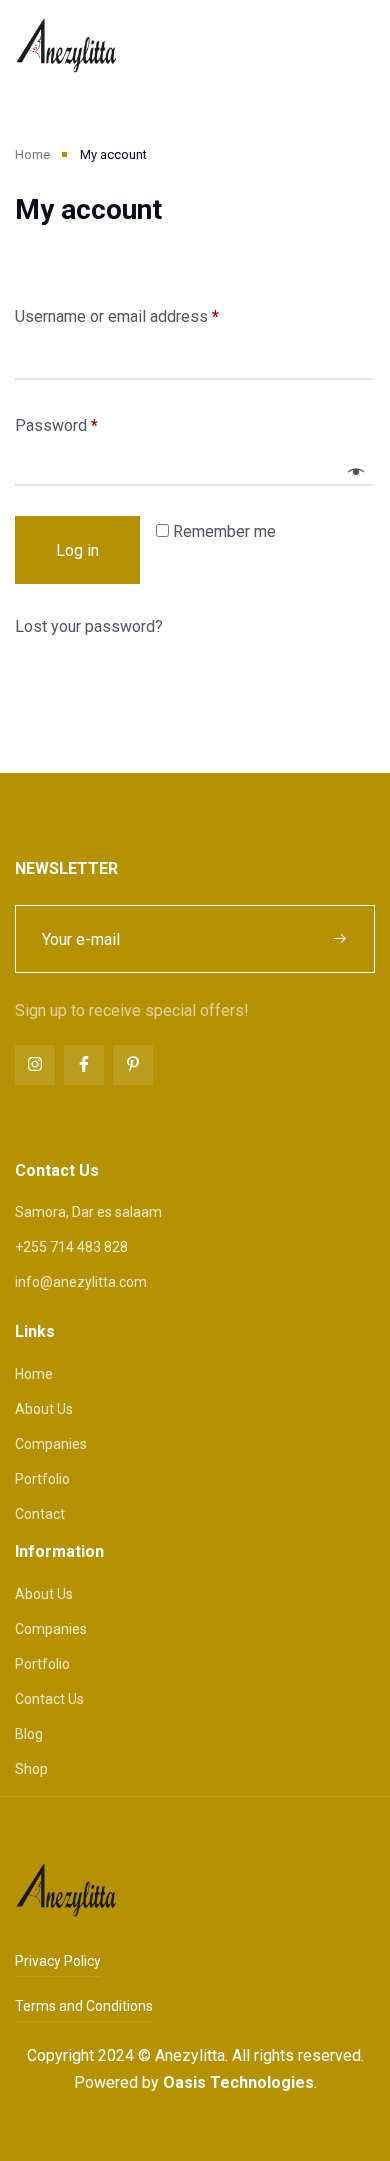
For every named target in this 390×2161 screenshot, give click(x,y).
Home (32, 154)
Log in (77, 550)
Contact (40, 1514)
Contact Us (49, 1699)
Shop (31, 1769)
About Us (44, 1409)
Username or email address (117, 316)
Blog (29, 1734)
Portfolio (42, 1479)
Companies (51, 1444)
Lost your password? (89, 626)
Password (56, 425)
